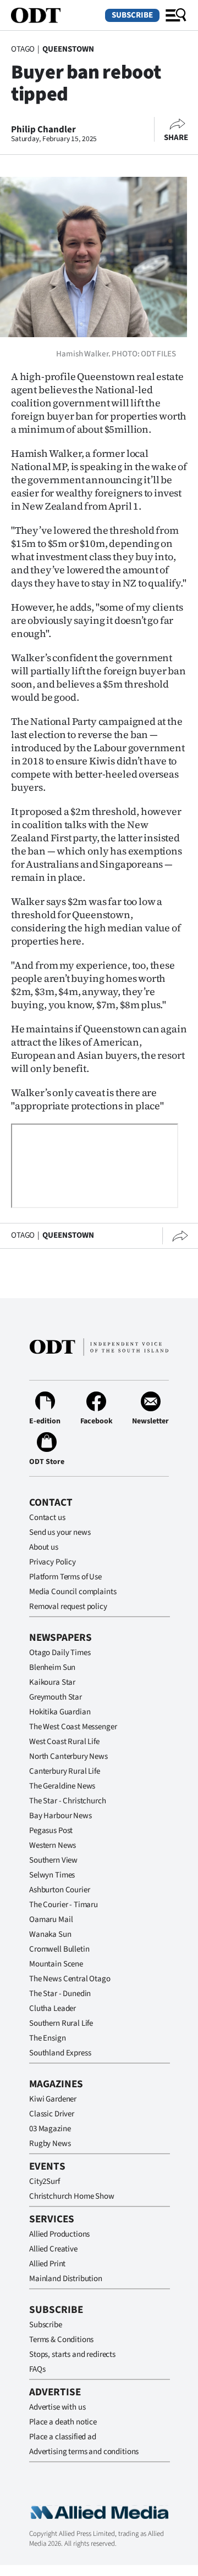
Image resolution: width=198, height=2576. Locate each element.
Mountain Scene (56, 1964)
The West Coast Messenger (73, 1727)
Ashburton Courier (59, 1890)
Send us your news (60, 1532)
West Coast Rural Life (64, 1742)
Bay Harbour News (61, 1816)
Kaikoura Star (52, 1682)
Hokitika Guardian (60, 1712)
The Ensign (48, 2038)
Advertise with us (57, 2407)
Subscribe (132, 15)
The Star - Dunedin (60, 1994)
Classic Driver (52, 2114)
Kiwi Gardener (53, 2099)
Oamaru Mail (51, 1920)
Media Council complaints (73, 1592)
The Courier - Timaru (64, 1905)
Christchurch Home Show (72, 2196)
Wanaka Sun (50, 1934)
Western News (53, 1845)
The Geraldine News (62, 1786)
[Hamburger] (176, 15)
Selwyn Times (52, 1875)
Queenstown (68, 49)
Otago (23, 49)
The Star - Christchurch (68, 1801)
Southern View (53, 1860)
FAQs (37, 2369)
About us (44, 1547)
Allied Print (47, 2264)
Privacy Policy (53, 1562)
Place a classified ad (63, 2437)
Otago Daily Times (60, 1653)
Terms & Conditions (61, 2340)
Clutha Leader (53, 2008)
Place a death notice (63, 2422)
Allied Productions (59, 2234)
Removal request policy (68, 1606)
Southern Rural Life (61, 2023)
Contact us (47, 1518)
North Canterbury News (68, 1756)
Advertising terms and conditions (84, 2452)
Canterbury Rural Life (65, 1771)
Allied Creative (53, 2249)
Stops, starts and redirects (72, 2354)
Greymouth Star (56, 1697)
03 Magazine (50, 2129)
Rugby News (50, 2144)
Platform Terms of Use (65, 1577)
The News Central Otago (70, 1979)
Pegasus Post (51, 1831)
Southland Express (60, 2053)
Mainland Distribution (66, 2279)
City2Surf (45, 2181)
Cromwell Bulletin (59, 1949)
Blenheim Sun (52, 1667)
